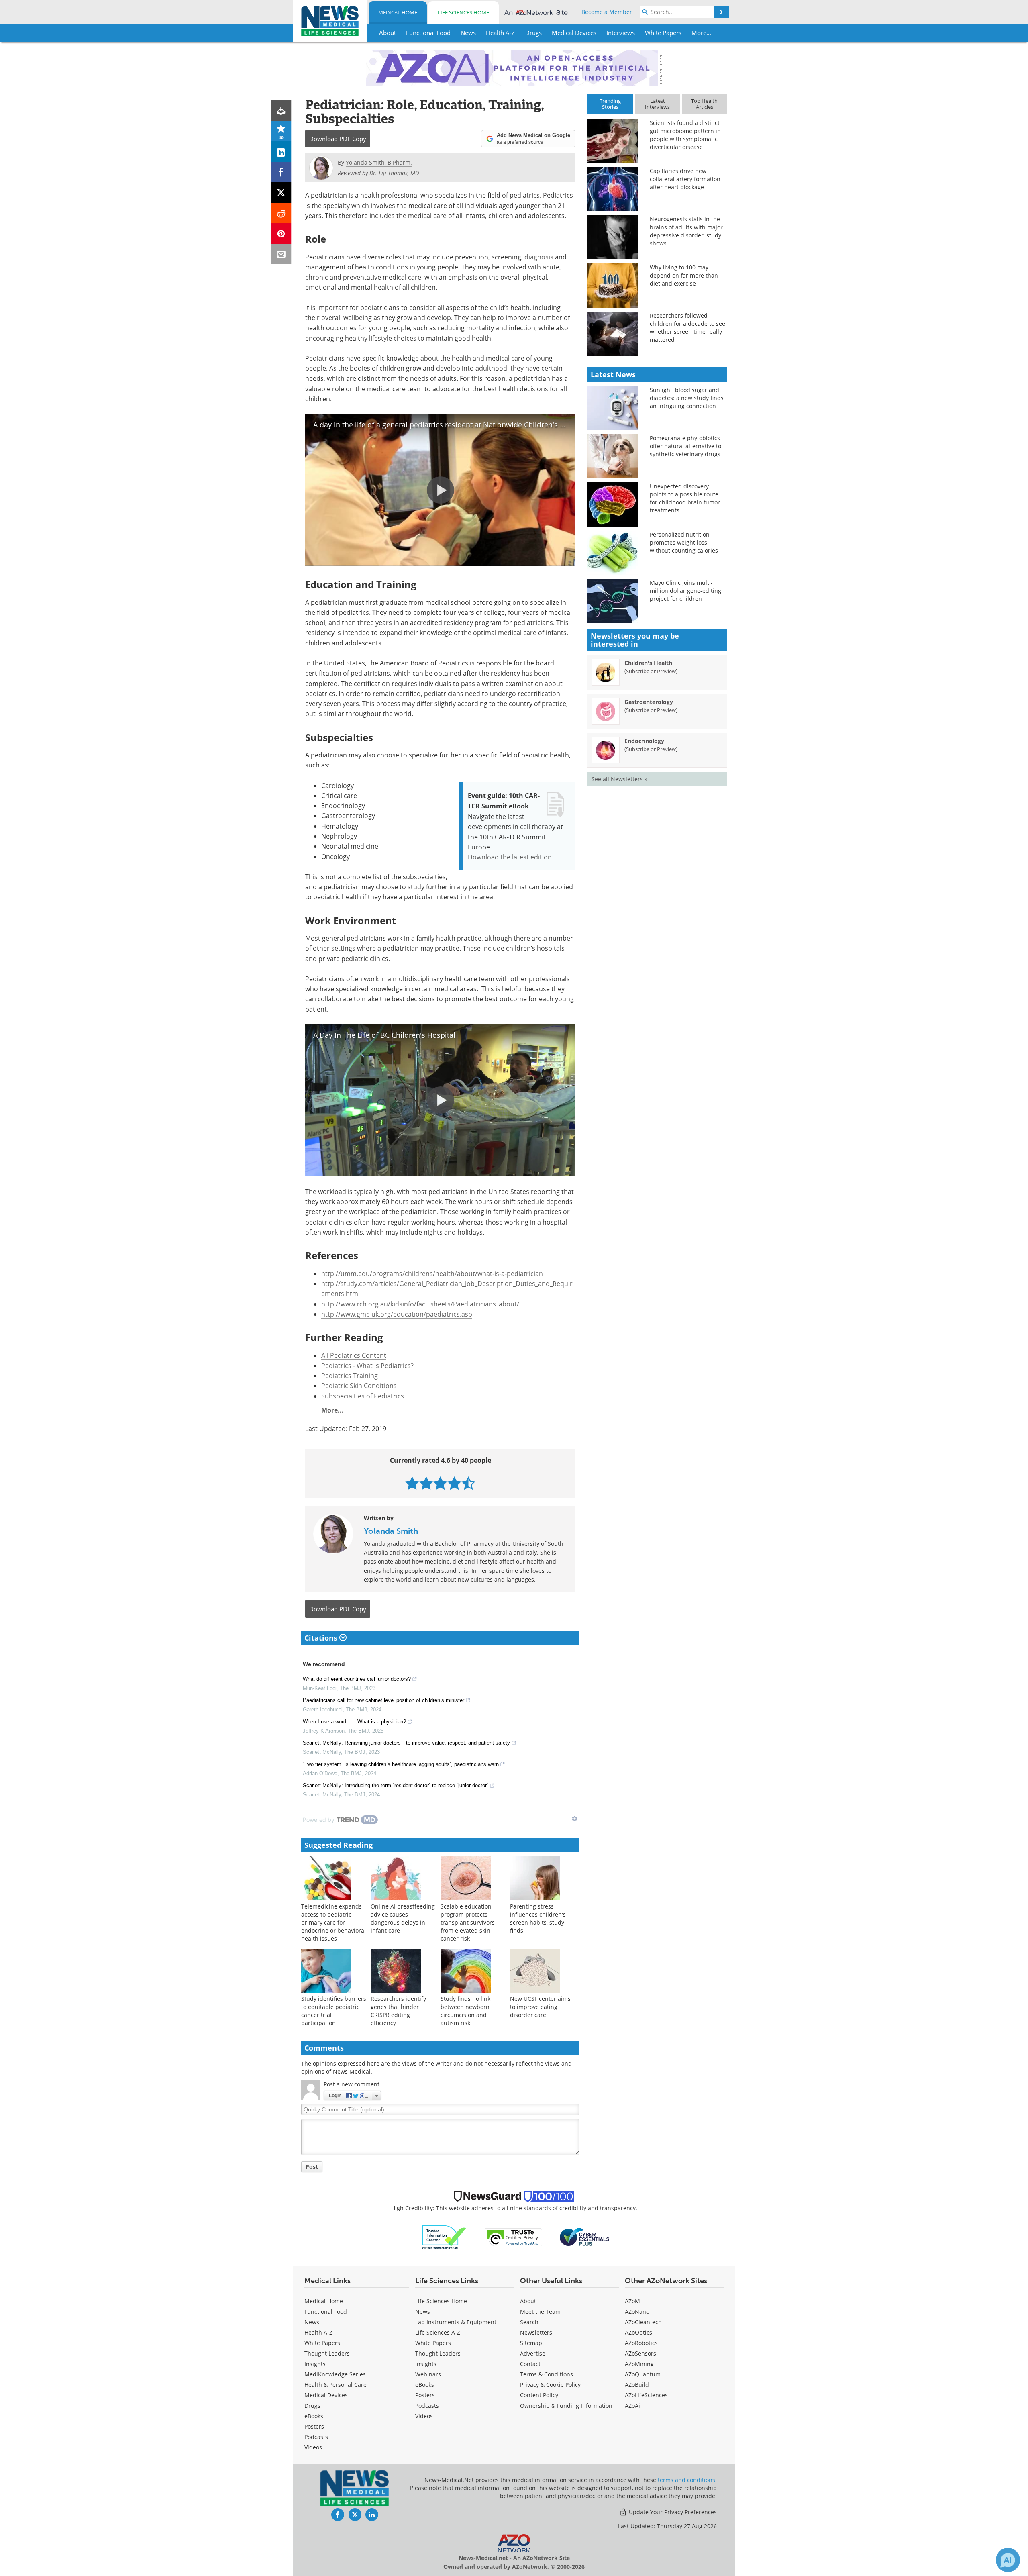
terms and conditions (686, 2480)
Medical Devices (326, 2395)
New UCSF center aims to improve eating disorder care (540, 2007)
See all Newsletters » (619, 779)
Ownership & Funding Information (566, 2406)
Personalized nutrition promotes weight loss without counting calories (684, 542)
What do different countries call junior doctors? (357, 1679)
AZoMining (639, 2364)
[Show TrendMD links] (575, 1819)
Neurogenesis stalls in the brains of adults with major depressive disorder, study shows (686, 231)
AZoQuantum (643, 2374)
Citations (322, 1638)
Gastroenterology (649, 702)
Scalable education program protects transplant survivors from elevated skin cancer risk (468, 1922)
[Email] (281, 254)
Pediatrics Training (350, 1375)
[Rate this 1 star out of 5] (412, 1483)
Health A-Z (318, 2332)
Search (529, 2322)
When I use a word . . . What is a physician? (354, 1722)
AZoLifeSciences (646, 2395)
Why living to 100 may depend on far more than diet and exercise (684, 275)
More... (332, 1410)
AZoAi (632, 2406)
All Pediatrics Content (354, 1355)
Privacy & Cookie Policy (550, 2385)
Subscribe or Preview (651, 671)
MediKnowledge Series (335, 2374)
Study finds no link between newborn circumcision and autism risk (465, 2011)
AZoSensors (640, 2353)
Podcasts (316, 2437)
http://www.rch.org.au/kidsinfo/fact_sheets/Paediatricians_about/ (420, 1304)
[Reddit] (281, 213)
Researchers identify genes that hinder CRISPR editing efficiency (398, 2011)
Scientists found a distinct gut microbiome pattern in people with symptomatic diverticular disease (685, 135)
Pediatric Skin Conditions (359, 1385)
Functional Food (326, 2312)
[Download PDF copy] (281, 111)
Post (312, 2167)
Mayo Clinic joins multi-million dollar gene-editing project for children (685, 591)
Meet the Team (540, 2312)
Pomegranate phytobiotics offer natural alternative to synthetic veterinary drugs (685, 446)
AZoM (632, 2301)
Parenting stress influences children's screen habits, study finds (538, 1918)
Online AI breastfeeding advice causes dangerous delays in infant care (403, 1918)
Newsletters (536, 2332)
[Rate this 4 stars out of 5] (454, 1483)
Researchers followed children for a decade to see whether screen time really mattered (687, 328)
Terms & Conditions (547, 2374)
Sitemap (531, 2343)
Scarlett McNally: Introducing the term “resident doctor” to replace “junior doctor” (396, 1785)
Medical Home (398, 12)
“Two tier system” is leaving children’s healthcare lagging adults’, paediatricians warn (401, 1764)
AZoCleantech (643, 2322)
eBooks (314, 2416)
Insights (315, 2364)
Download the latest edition (510, 857)
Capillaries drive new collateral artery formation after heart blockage (685, 179)
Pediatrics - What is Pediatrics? (367, 1365)
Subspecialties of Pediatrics (363, 1396)
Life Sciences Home (463, 12)
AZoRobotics (641, 2343)
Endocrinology (644, 741)
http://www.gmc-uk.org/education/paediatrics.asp (397, 1314)
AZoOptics (638, 2332)
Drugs (312, 2406)
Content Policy (539, 2395)
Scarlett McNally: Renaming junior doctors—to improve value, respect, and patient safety (406, 1743)
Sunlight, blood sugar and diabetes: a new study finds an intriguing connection (687, 398)
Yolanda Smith (391, 1531)
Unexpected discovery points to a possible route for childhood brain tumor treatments (685, 498)
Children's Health (648, 663)
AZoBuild (637, 2385)
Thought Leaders (327, 2353)
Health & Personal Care (336, 2385)
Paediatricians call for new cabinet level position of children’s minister (383, 1700)
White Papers (322, 2343)
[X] (281, 193)
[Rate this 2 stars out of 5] (426, 1483)
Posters (314, 2426)
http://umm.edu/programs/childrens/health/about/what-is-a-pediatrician (432, 1273)
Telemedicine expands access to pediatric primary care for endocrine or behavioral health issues (333, 1922)
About (528, 2301)
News (312, 2322)
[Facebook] (281, 172)
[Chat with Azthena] (1008, 2560)
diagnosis (539, 257)
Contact (530, 2364)
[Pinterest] (281, 234)
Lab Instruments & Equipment (456, 2322)
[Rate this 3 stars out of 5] (440, 1483)
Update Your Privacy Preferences (672, 2512)
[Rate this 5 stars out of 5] (468, 1483)
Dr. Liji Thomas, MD (394, 173)
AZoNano (637, 2312)
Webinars (428, 2374)
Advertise (533, 2353)
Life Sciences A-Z (438, 2332)
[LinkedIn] (281, 152)
